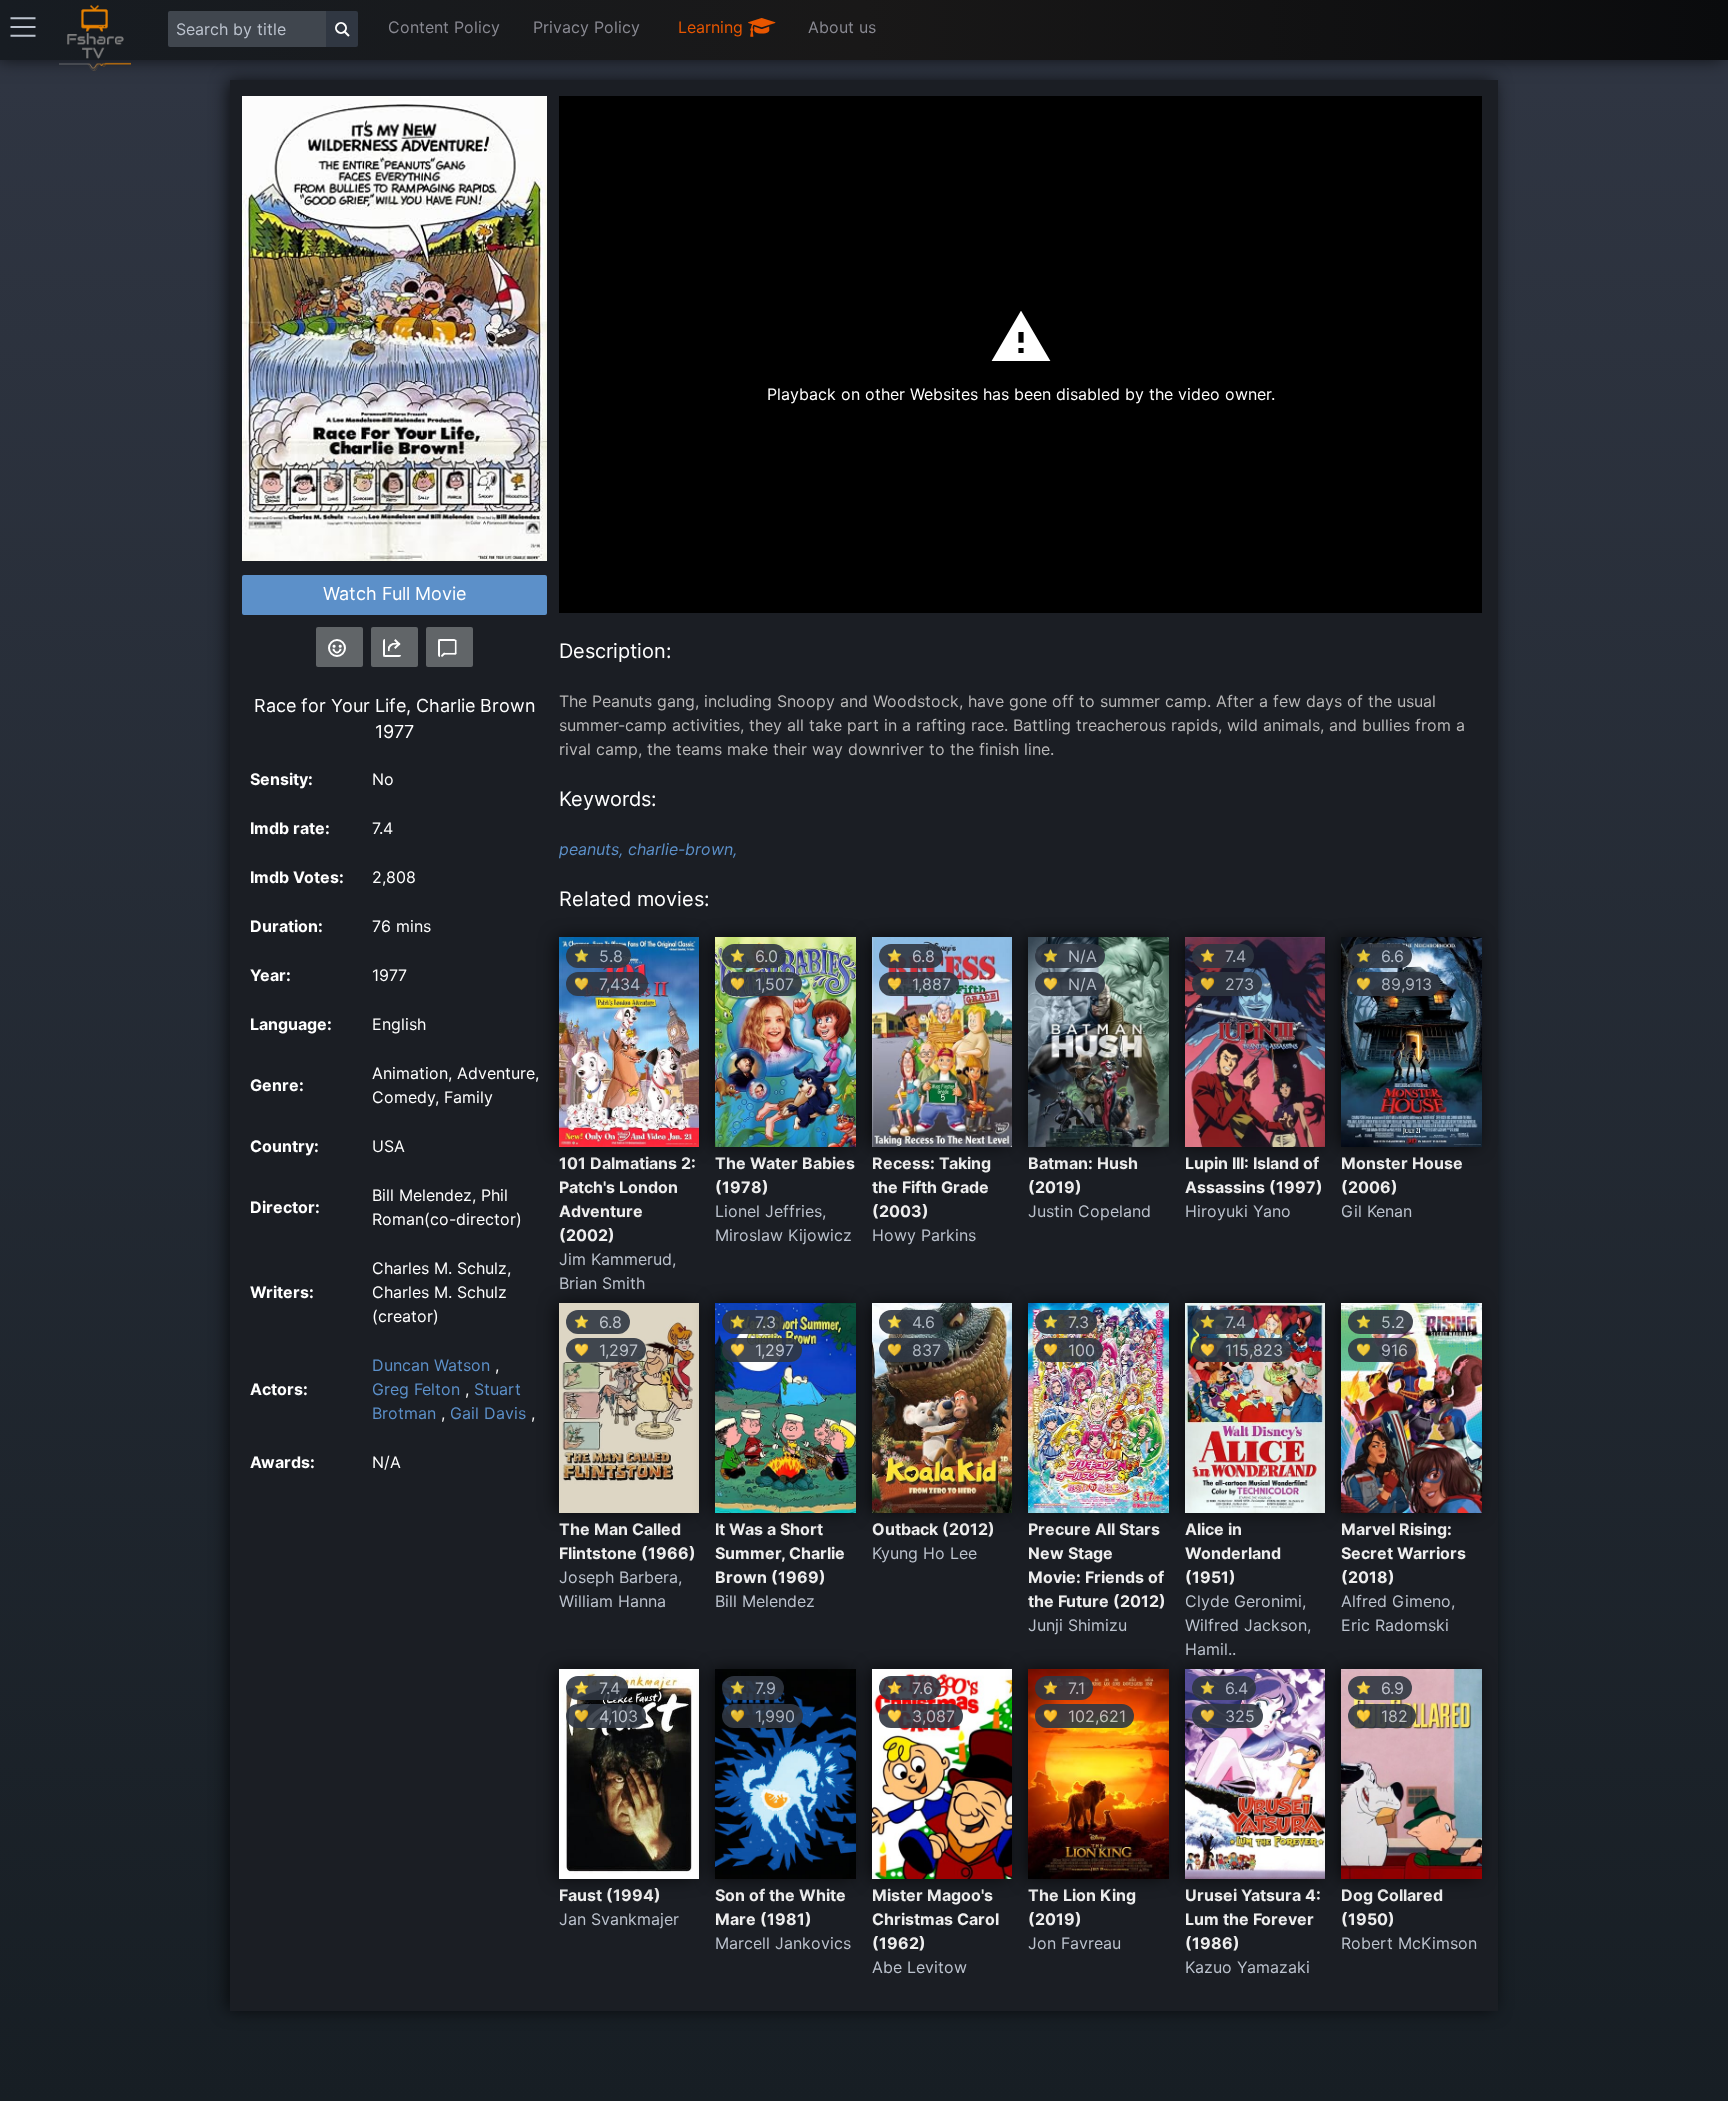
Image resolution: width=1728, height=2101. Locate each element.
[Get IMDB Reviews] (339, 647)
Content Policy (444, 27)
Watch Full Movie (394, 593)
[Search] (342, 29)
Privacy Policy (586, 27)
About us (842, 27)
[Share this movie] (394, 647)
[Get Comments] (449, 647)
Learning (713, 27)
